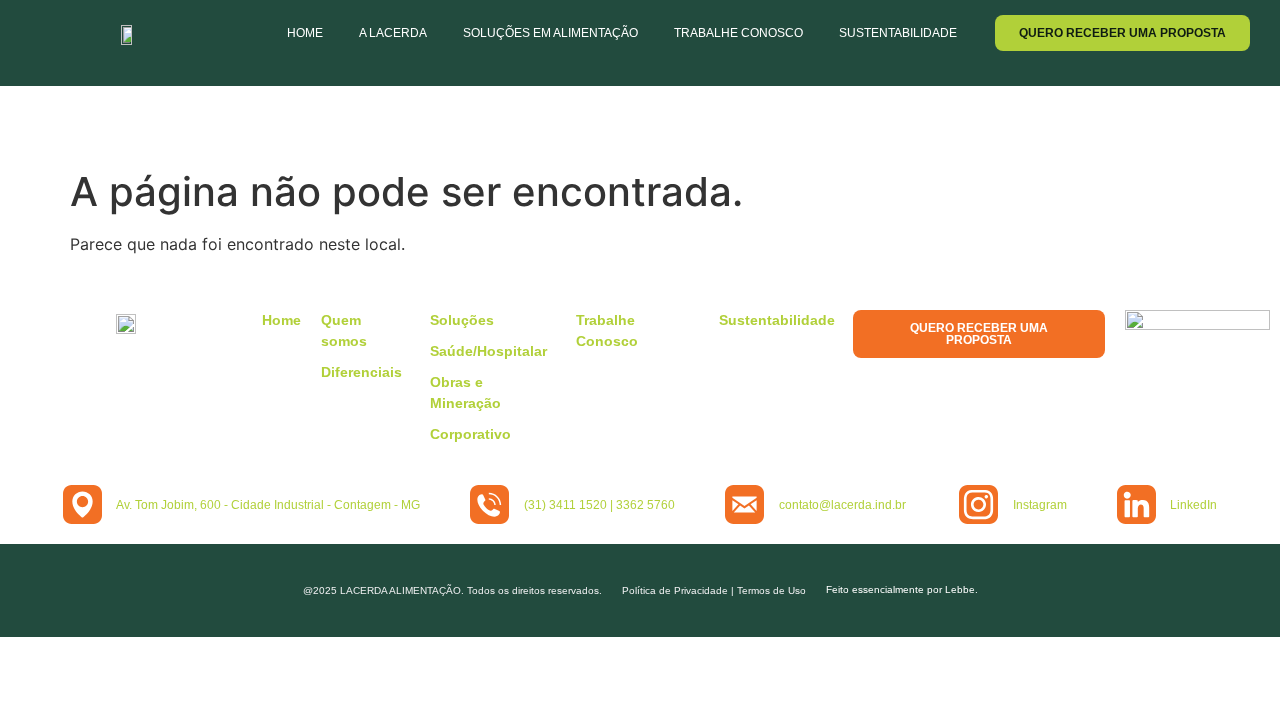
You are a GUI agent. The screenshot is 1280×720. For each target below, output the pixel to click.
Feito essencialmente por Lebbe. (902, 589)
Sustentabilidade (898, 33)
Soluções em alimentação (550, 33)
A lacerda (393, 33)
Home (305, 33)
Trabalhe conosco (738, 33)
